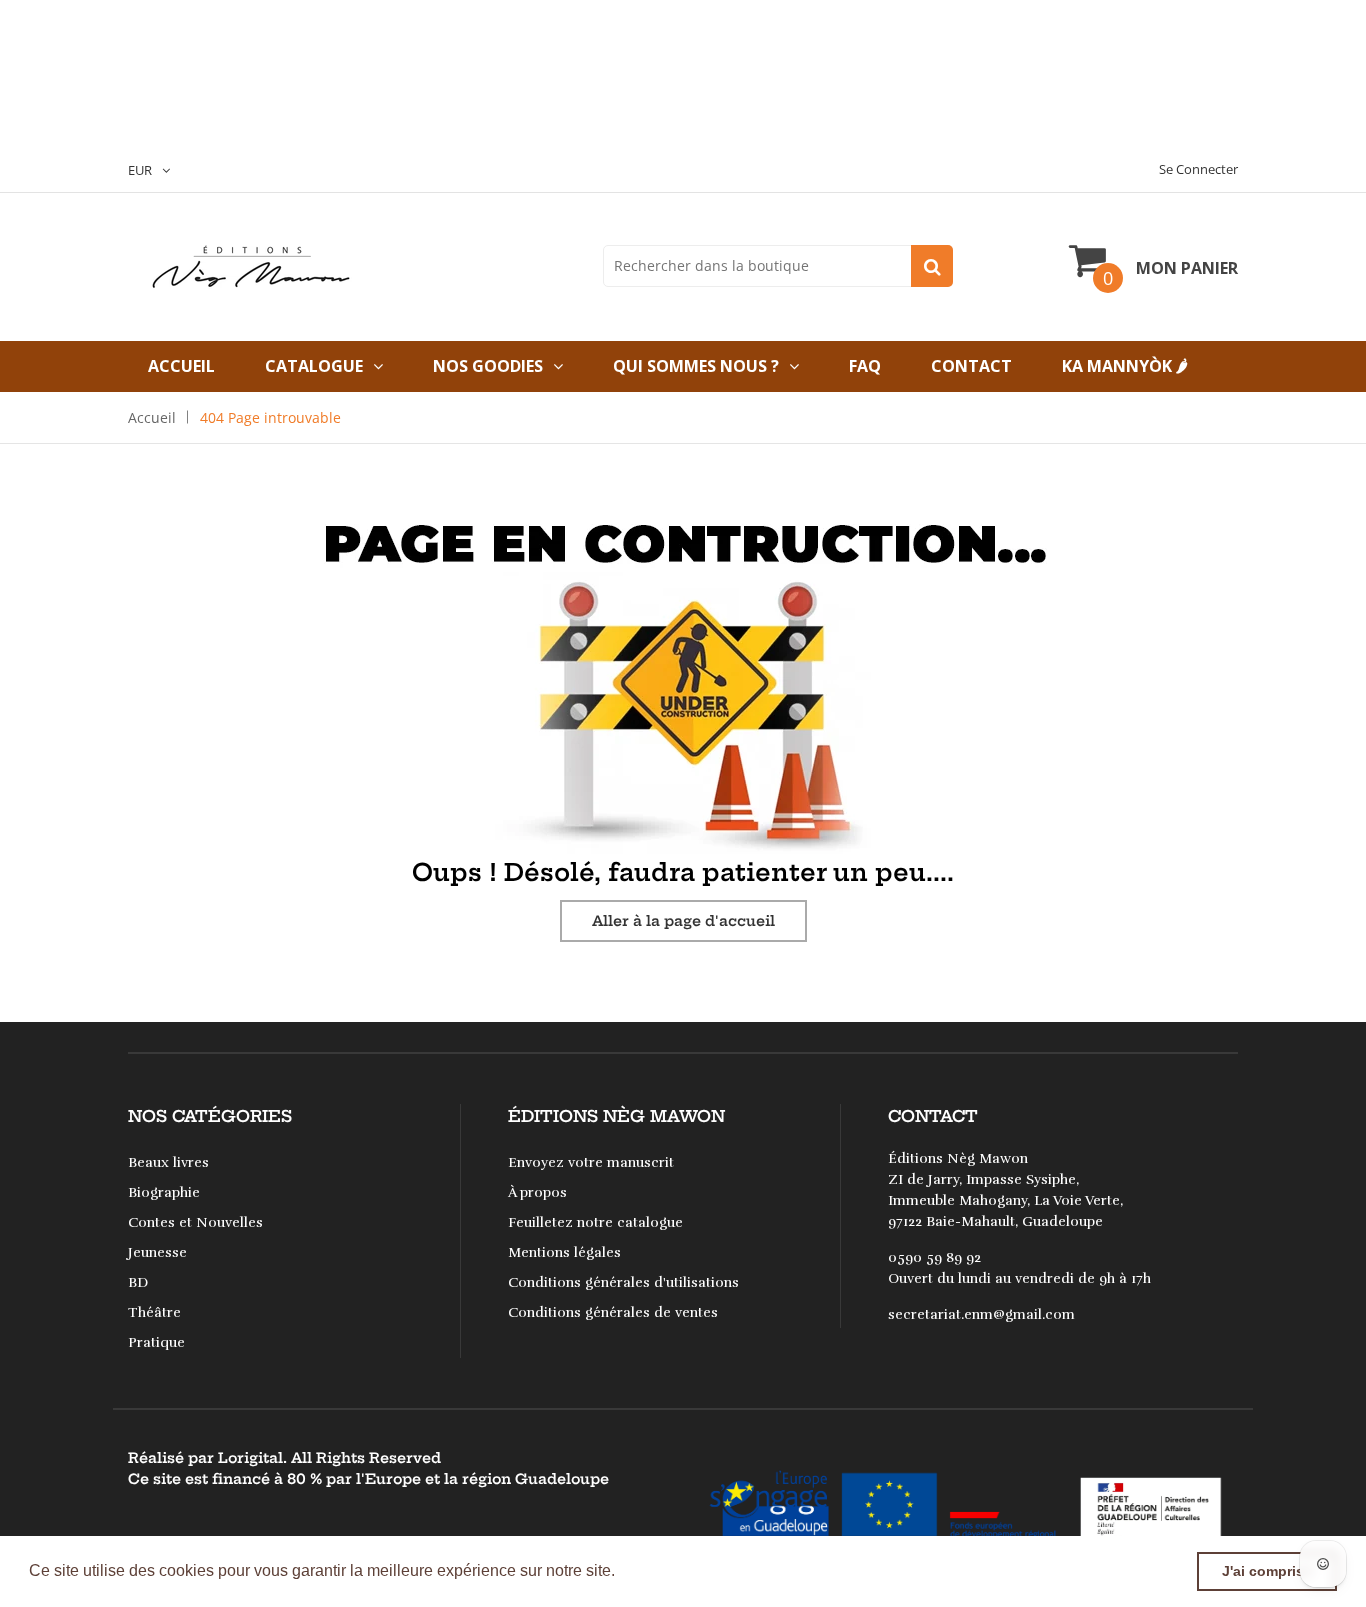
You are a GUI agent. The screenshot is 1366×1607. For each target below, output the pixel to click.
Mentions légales (564, 1252)
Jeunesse (157, 1252)
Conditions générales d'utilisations (623, 1282)
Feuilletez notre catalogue (595, 1222)
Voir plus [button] (653, 1570)
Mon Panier (1187, 268)
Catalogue (314, 366)
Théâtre (154, 1312)
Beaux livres (168, 1162)
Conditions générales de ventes (613, 1312)
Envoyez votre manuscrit (591, 1162)
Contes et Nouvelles (195, 1222)
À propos (537, 1192)
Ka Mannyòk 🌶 (1125, 366)
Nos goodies (488, 366)
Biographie (164, 1192)
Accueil (181, 366)
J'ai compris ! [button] (1267, 1571)
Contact (971, 366)
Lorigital (250, 1458)
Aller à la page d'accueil (683, 921)
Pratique (156, 1342)
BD (138, 1282)
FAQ (865, 366)
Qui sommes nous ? (696, 366)
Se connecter (1198, 169)
